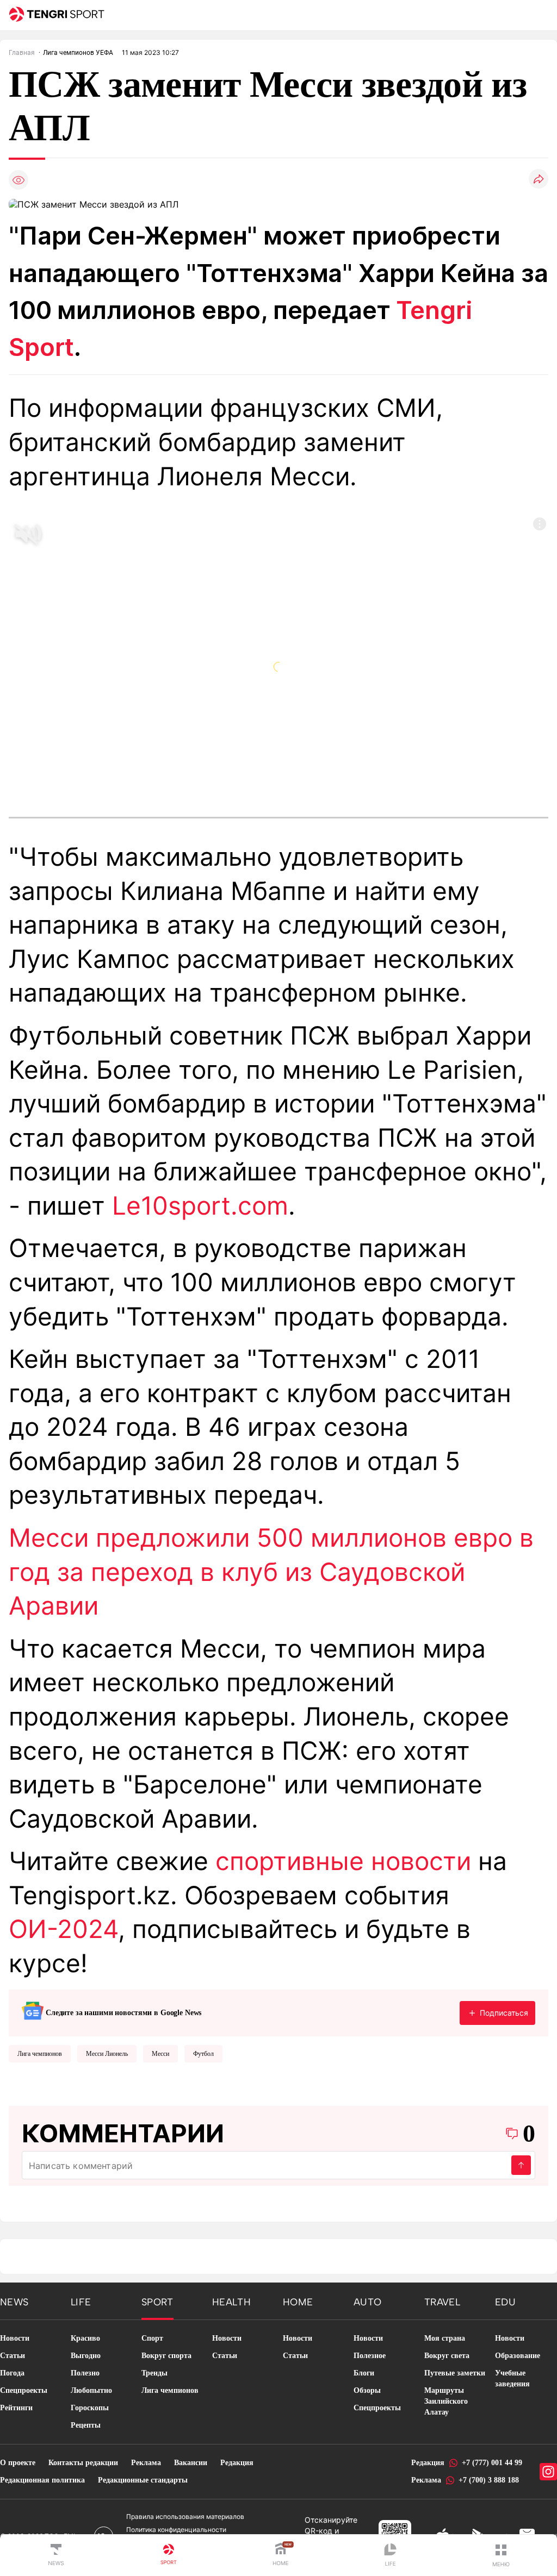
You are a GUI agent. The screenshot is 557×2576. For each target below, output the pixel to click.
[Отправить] (521, 2165)
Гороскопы (90, 2408)
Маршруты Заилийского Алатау (446, 2401)
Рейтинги (16, 2408)
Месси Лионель (107, 2054)
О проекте (18, 2463)
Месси (160, 2054)
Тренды (154, 2373)
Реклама (146, 2463)
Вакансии (191, 2463)
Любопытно (91, 2390)
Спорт (152, 2338)
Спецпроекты (24, 2390)
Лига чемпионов (40, 2054)
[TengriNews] (56, 2555)
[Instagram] (548, 2472)
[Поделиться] (539, 180)
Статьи (13, 2356)
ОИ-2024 (63, 1929)
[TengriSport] (169, 2555)
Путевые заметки (455, 2373)
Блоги (364, 2373)
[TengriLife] (391, 2556)
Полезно (85, 2373)
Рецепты (86, 2425)
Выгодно (86, 2356)
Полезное (370, 2356)
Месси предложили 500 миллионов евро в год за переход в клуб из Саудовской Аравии (271, 1572)
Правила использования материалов (185, 2516)
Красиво (85, 2338)
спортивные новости (343, 1861)
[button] (501, 2555)
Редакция (237, 2463)
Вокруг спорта (166, 2356)
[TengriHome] (281, 2555)
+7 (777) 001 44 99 (492, 2463)
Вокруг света (447, 2356)
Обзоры (367, 2390)
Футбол (203, 2054)
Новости (15, 2338)
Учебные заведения (512, 2378)
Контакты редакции (83, 2463)
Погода (12, 2373)
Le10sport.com (200, 1206)
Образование (518, 2356)
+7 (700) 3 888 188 (489, 2480)
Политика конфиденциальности (176, 2530)
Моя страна (445, 2338)
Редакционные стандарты (143, 2480)
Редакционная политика (42, 2480)
